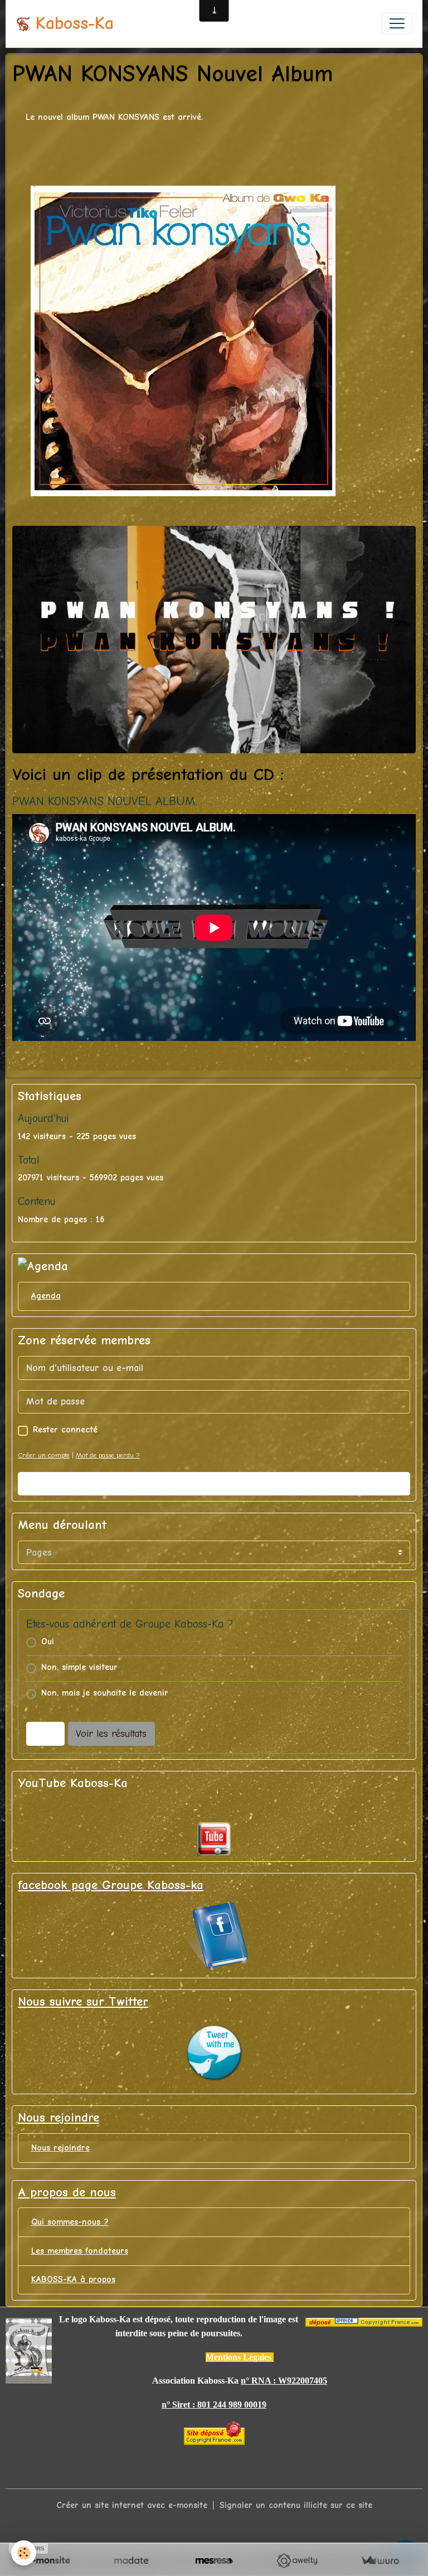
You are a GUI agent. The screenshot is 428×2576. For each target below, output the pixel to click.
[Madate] (131, 2561)
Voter (45, 1734)
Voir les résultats (111, 1734)
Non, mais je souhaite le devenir (105, 1693)
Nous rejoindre (60, 2148)
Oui (48, 1642)
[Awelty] (297, 2561)
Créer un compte (44, 1455)
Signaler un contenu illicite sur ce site (296, 2505)
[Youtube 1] (214, 1839)
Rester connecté (65, 1430)
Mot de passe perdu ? (108, 1455)
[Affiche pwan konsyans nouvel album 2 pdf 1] (214, 639)
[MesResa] (214, 2561)
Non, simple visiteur (79, 1667)
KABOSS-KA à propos (73, 2279)
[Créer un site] (48, 2561)
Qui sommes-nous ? (70, 2222)
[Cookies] (24, 2553)
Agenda (46, 1296)
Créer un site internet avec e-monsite (132, 2505)
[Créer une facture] (380, 2561)
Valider (214, 1483)
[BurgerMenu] (397, 23)
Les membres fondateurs (80, 2251)
